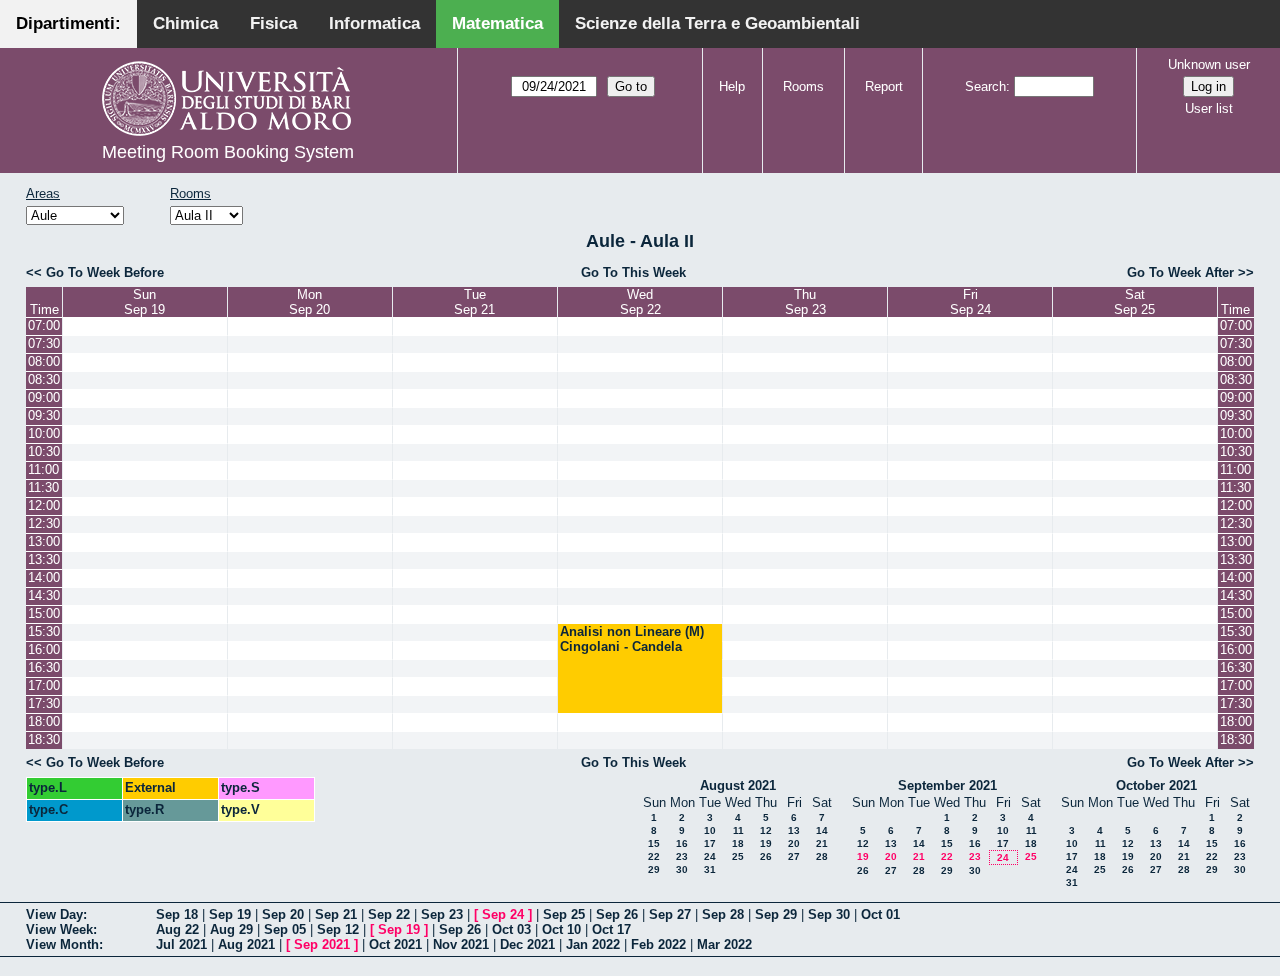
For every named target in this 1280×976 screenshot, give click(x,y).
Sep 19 (230, 914)
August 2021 (738, 785)
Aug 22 (177, 929)
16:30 (44, 667)
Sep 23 (442, 914)
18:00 (44, 721)
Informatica (374, 23)
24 (710, 856)
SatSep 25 (1134, 302)
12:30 (44, 523)
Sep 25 (564, 914)
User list (1209, 108)
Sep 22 (389, 914)
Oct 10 (561, 929)
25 (738, 856)
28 (822, 856)
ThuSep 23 (805, 302)
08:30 (44, 379)
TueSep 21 (474, 302)
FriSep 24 (970, 302)
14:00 (44, 577)
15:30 (44, 631)
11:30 (43, 487)
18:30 (44, 739)
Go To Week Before (105, 272)
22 (654, 856)
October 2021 (1156, 785)
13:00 (44, 541)
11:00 (43, 469)
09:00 (44, 397)
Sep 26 (617, 914)
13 (794, 830)
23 (682, 856)
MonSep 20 (309, 302)
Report (884, 86)
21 (822, 843)
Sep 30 (829, 914)
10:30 (44, 451)
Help (732, 86)
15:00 (44, 613)
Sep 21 (336, 914)
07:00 (44, 325)
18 (738, 843)
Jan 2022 (593, 944)
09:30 (44, 415)
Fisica (273, 23)
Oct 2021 (395, 944)
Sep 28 (723, 914)
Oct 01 (880, 914)
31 (710, 869)
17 (710, 843)
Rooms (803, 86)
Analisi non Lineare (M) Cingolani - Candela (632, 639)
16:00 (44, 649)
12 (766, 830)
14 (822, 830)
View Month (62, 944)
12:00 (44, 505)
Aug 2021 (246, 944)
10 (710, 830)
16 (682, 843)
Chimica (185, 23)
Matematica (497, 23)
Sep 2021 (322, 944)
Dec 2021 (527, 944)
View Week (59, 929)
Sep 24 (503, 914)
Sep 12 (338, 929)
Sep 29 (776, 914)
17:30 (44, 703)
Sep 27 (670, 914)
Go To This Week (633, 272)
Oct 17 (611, 929)
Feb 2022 (658, 944)
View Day (54, 914)
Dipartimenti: (68, 23)
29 (654, 869)
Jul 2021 (181, 944)
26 (766, 856)
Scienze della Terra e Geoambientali (717, 23)
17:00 (44, 685)
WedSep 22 (640, 302)
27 (794, 856)
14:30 (44, 595)
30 (682, 869)
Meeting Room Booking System (228, 152)
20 (794, 843)
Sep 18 (177, 914)
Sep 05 (285, 929)
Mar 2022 (724, 944)
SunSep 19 (144, 302)
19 (766, 843)
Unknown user (1209, 64)
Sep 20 (283, 914)
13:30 (44, 559)
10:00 (44, 433)
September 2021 (947, 785)
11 (738, 830)
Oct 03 (511, 929)
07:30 (44, 343)
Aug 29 (231, 929)
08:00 (44, 361)
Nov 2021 (461, 944)
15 (654, 843)
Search (985, 86)
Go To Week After (1180, 272)
